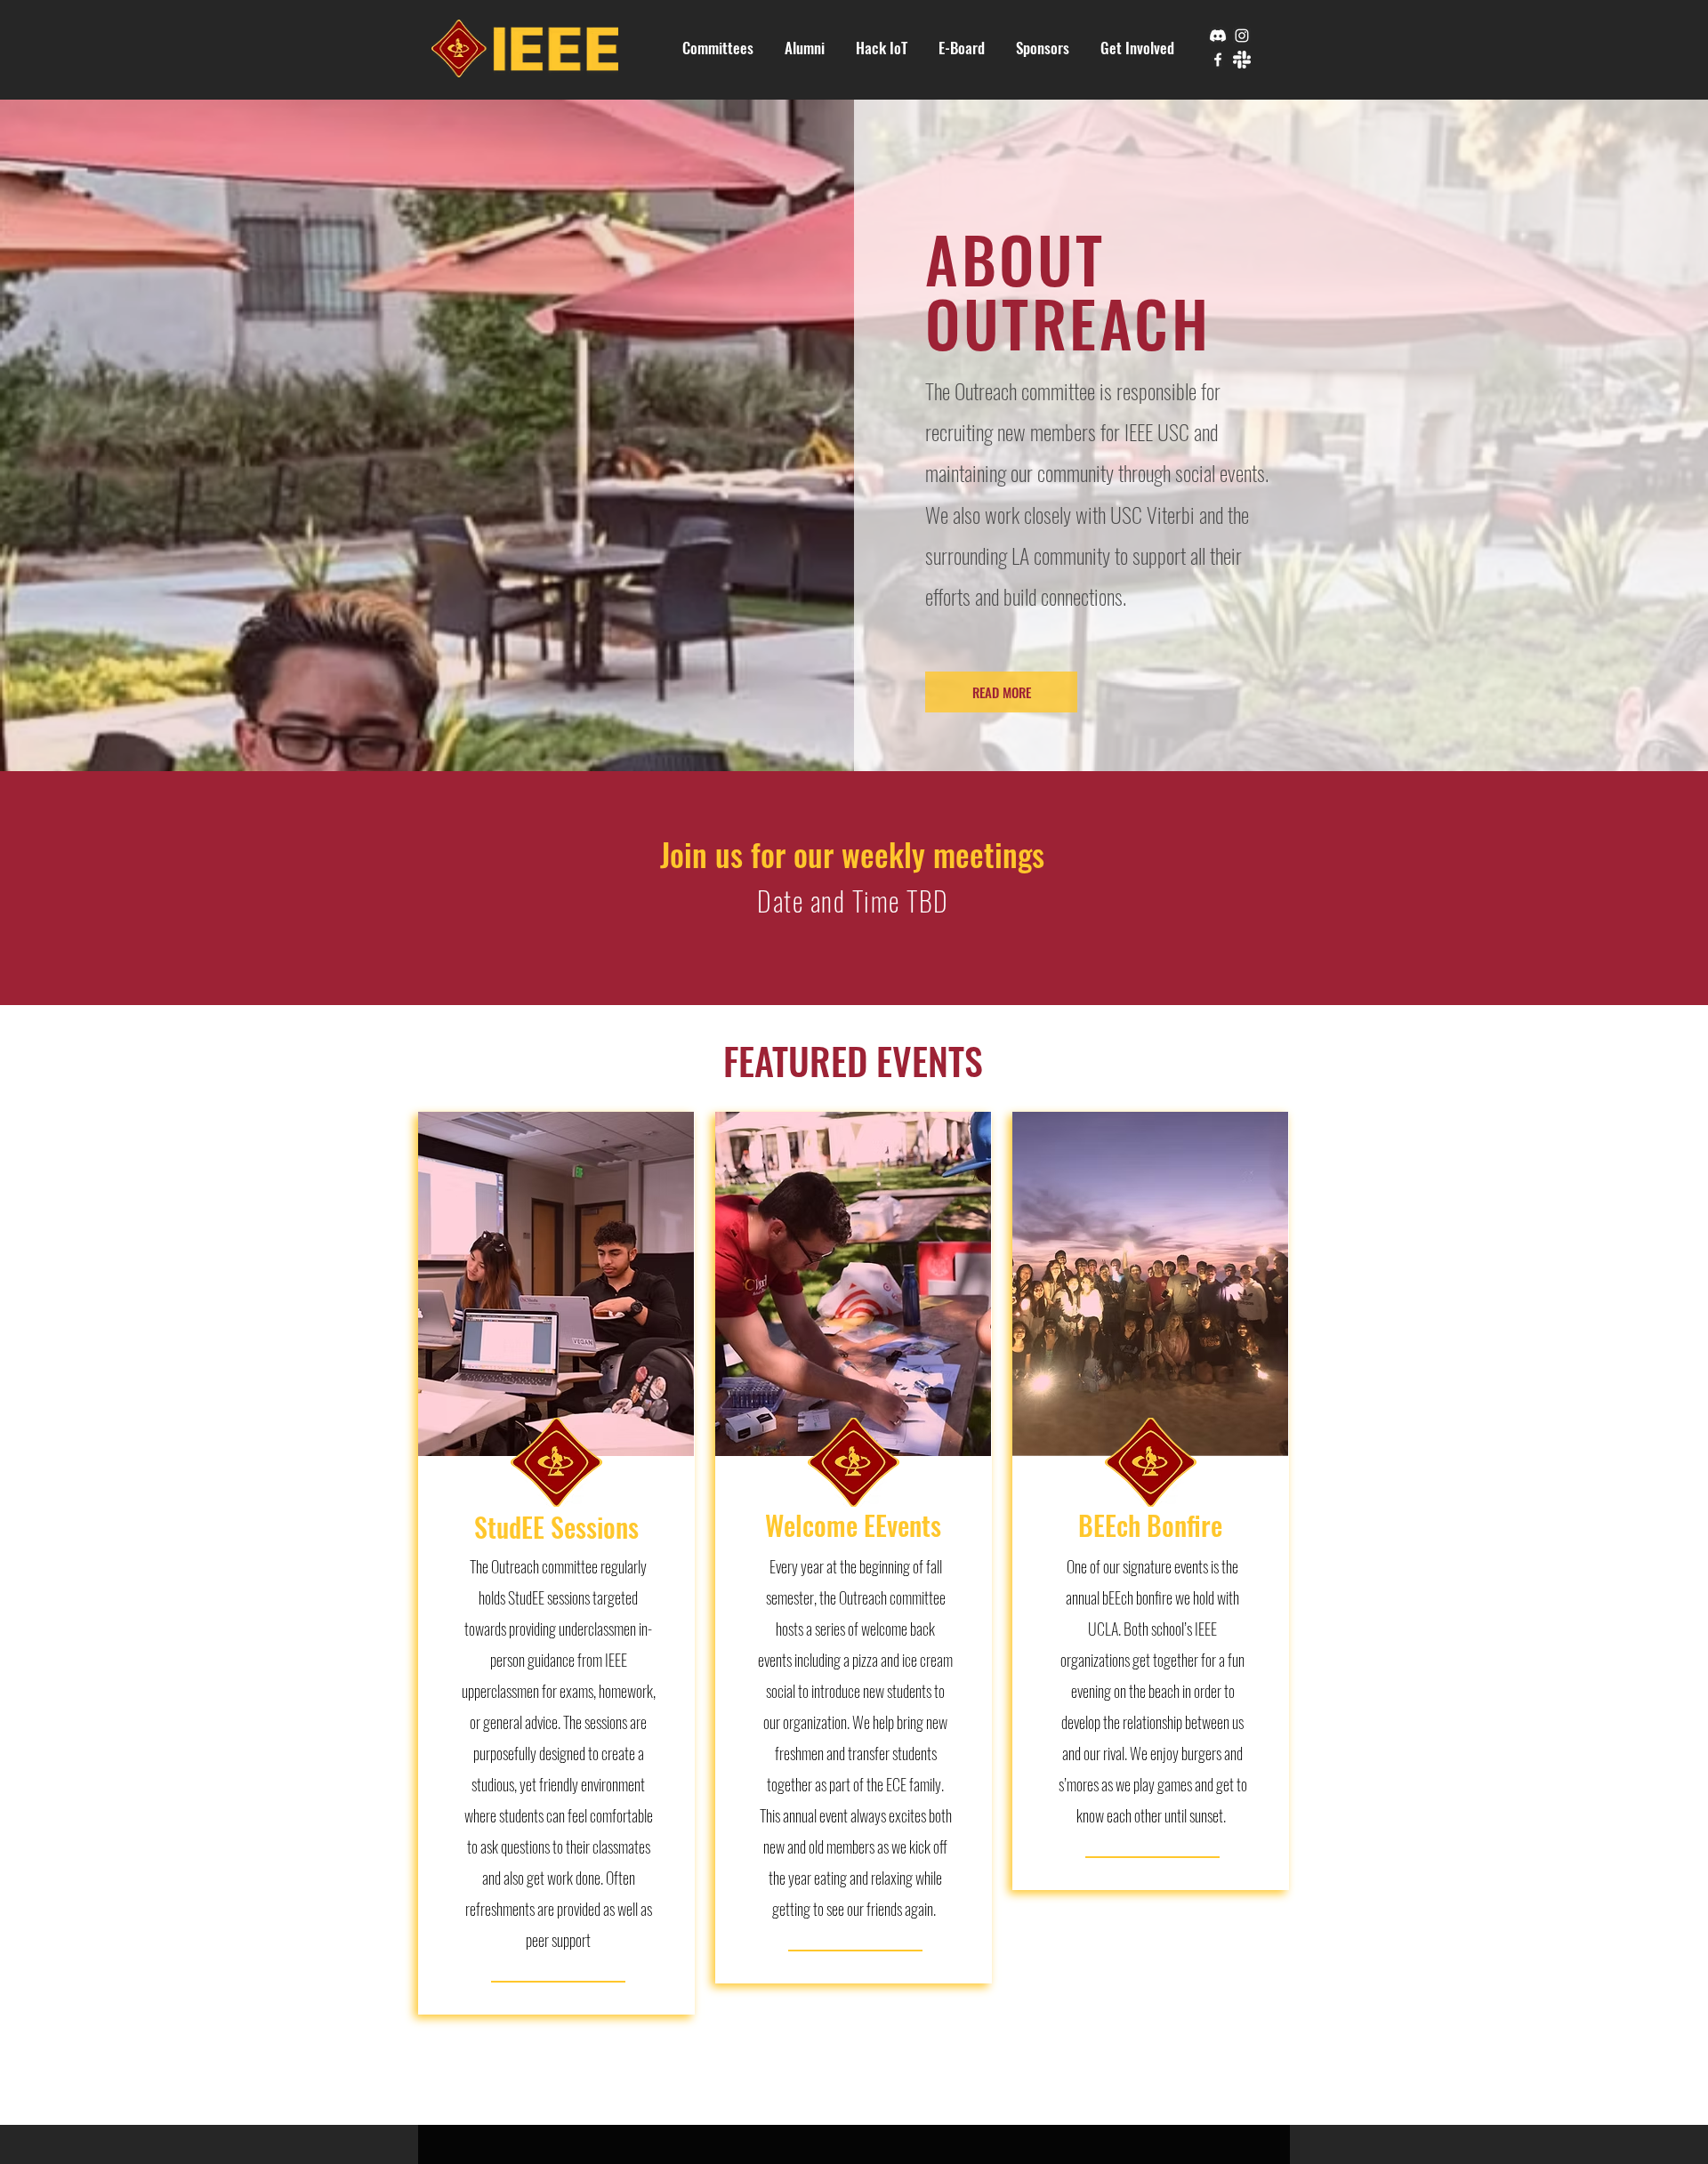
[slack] (1242, 60)
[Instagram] (1242, 36)
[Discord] (1218, 36)
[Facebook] (1218, 60)
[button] (718, 48)
